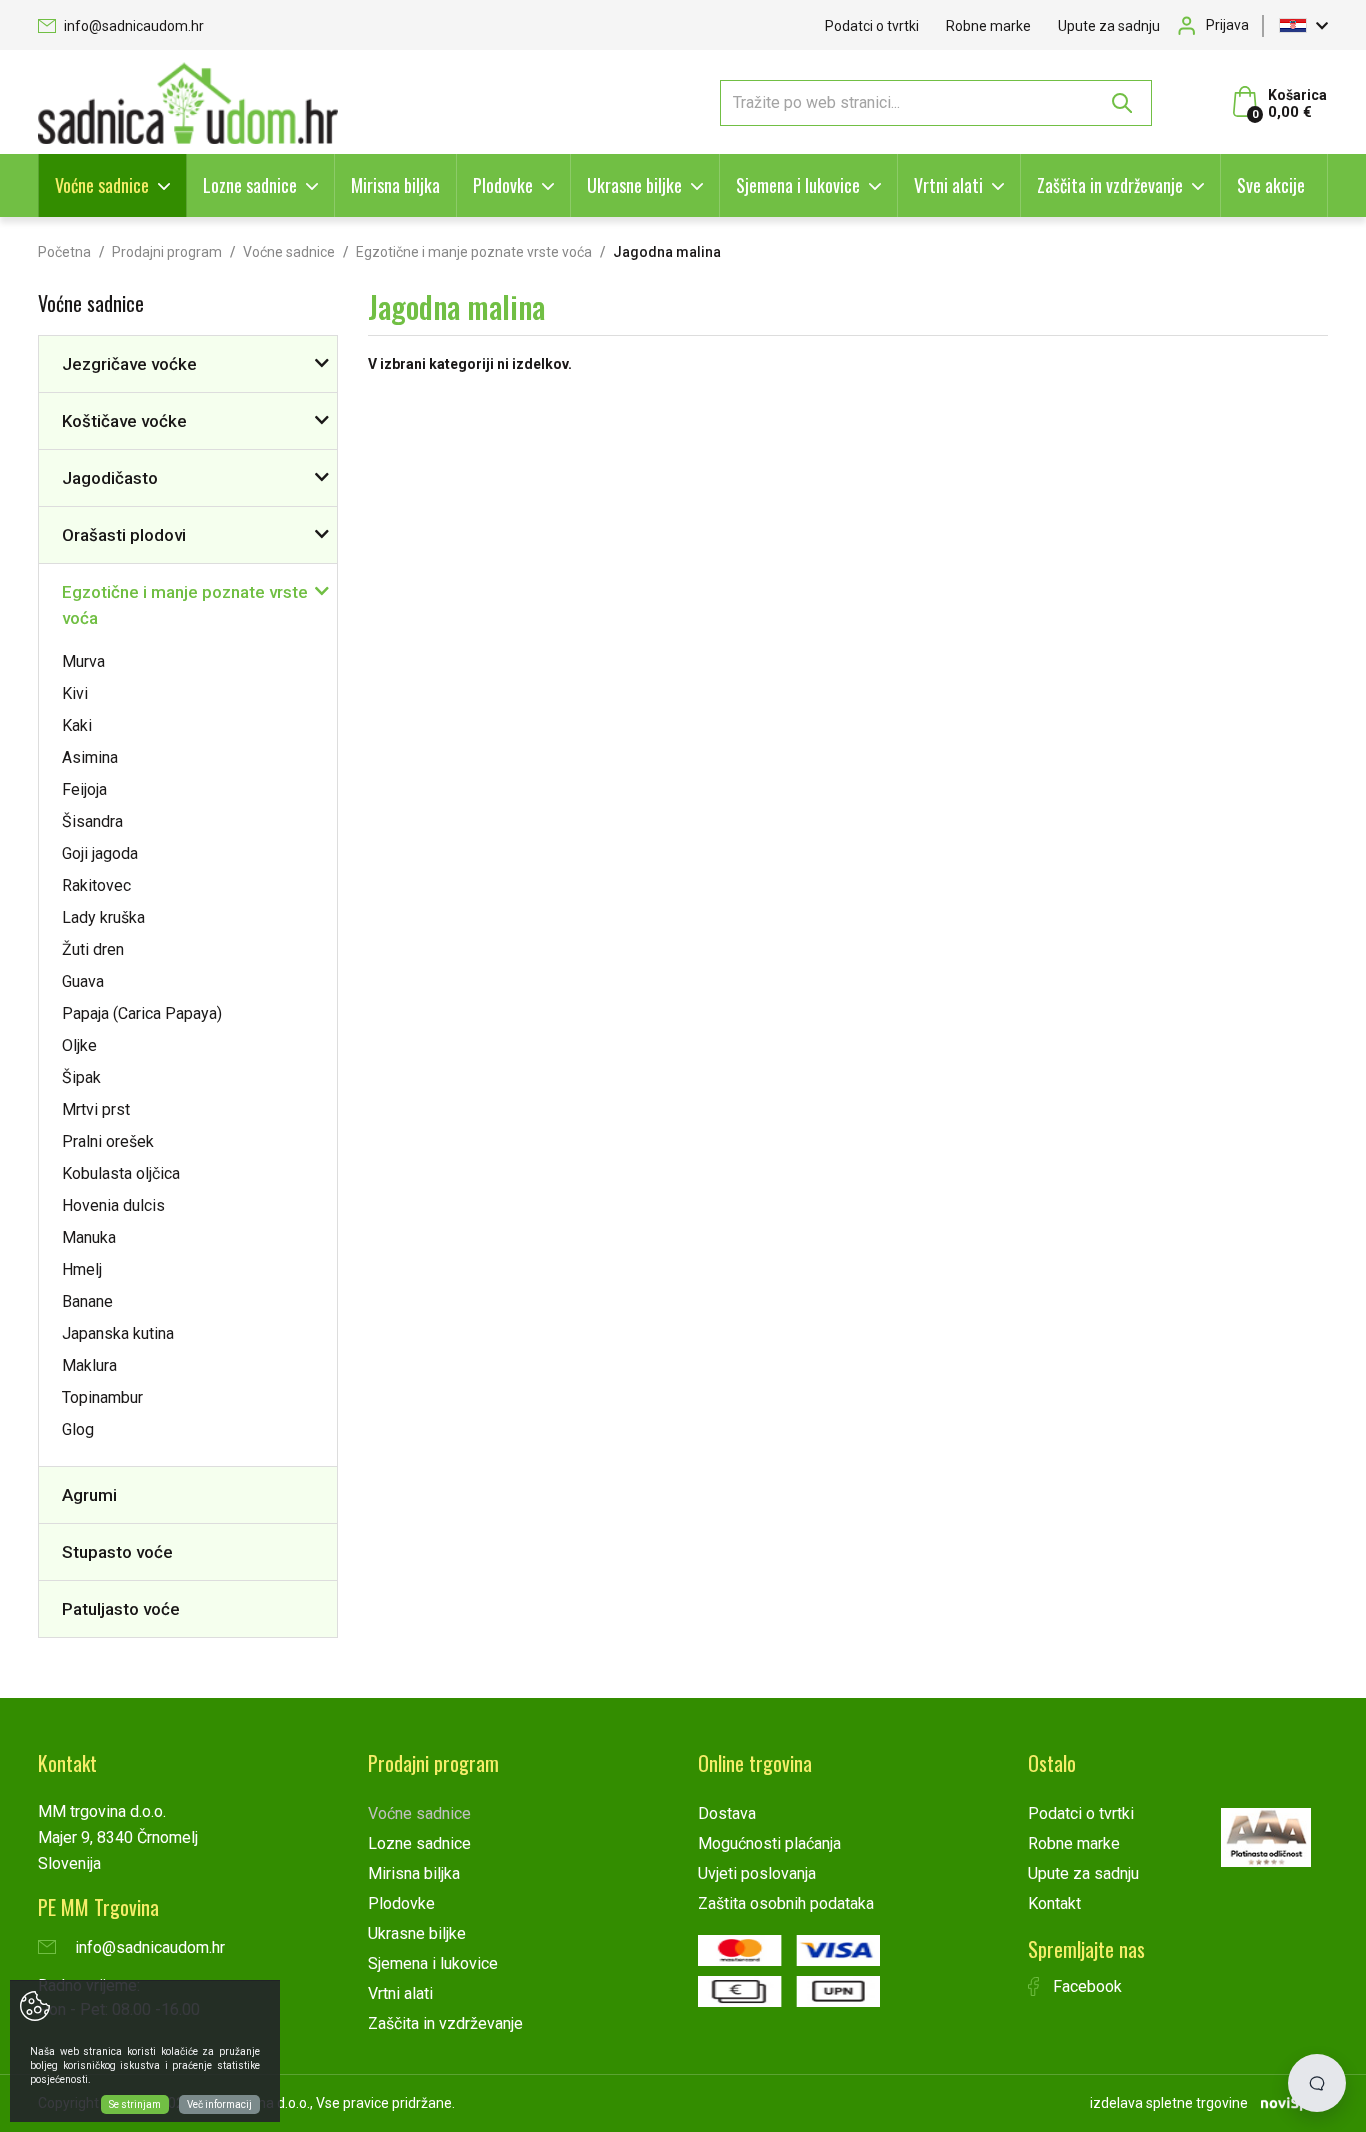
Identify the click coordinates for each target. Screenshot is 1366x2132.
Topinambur (102, 1397)
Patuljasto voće (121, 1609)
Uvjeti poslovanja (757, 1873)
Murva (83, 661)
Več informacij (219, 2104)
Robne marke (988, 26)
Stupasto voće (117, 1552)
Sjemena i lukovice (798, 185)
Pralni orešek (108, 1141)
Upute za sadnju (1109, 26)
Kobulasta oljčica (121, 1173)
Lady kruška (103, 917)
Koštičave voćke (124, 421)
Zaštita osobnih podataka (786, 1903)
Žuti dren (93, 949)
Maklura (89, 1365)
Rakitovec (96, 885)
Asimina (90, 757)
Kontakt (1054, 1903)
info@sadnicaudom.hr (132, 26)
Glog (78, 1429)
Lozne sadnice (250, 185)
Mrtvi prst (96, 1109)
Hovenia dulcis (113, 1205)
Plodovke (503, 185)
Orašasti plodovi (124, 535)
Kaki (77, 725)
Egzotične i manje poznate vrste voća (474, 252)
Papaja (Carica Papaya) (142, 1013)
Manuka (89, 1237)
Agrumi (89, 1495)
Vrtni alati (948, 185)
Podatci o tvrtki (872, 26)
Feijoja (84, 789)
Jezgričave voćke (129, 364)
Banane (87, 1301)
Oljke (79, 1045)
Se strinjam (135, 2104)
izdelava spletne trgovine (1169, 2103)
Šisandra (92, 821)
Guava (83, 981)
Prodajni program (167, 252)
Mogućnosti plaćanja (769, 1843)
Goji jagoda (100, 853)
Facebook (1085, 1986)
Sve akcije (1271, 185)
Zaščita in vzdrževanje (1110, 185)
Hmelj (82, 1269)
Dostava (727, 1813)
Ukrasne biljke (634, 185)
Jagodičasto (110, 478)
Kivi (75, 693)
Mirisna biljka (395, 185)
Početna (64, 252)
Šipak (81, 1077)
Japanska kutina (118, 1333)
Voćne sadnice (102, 185)
